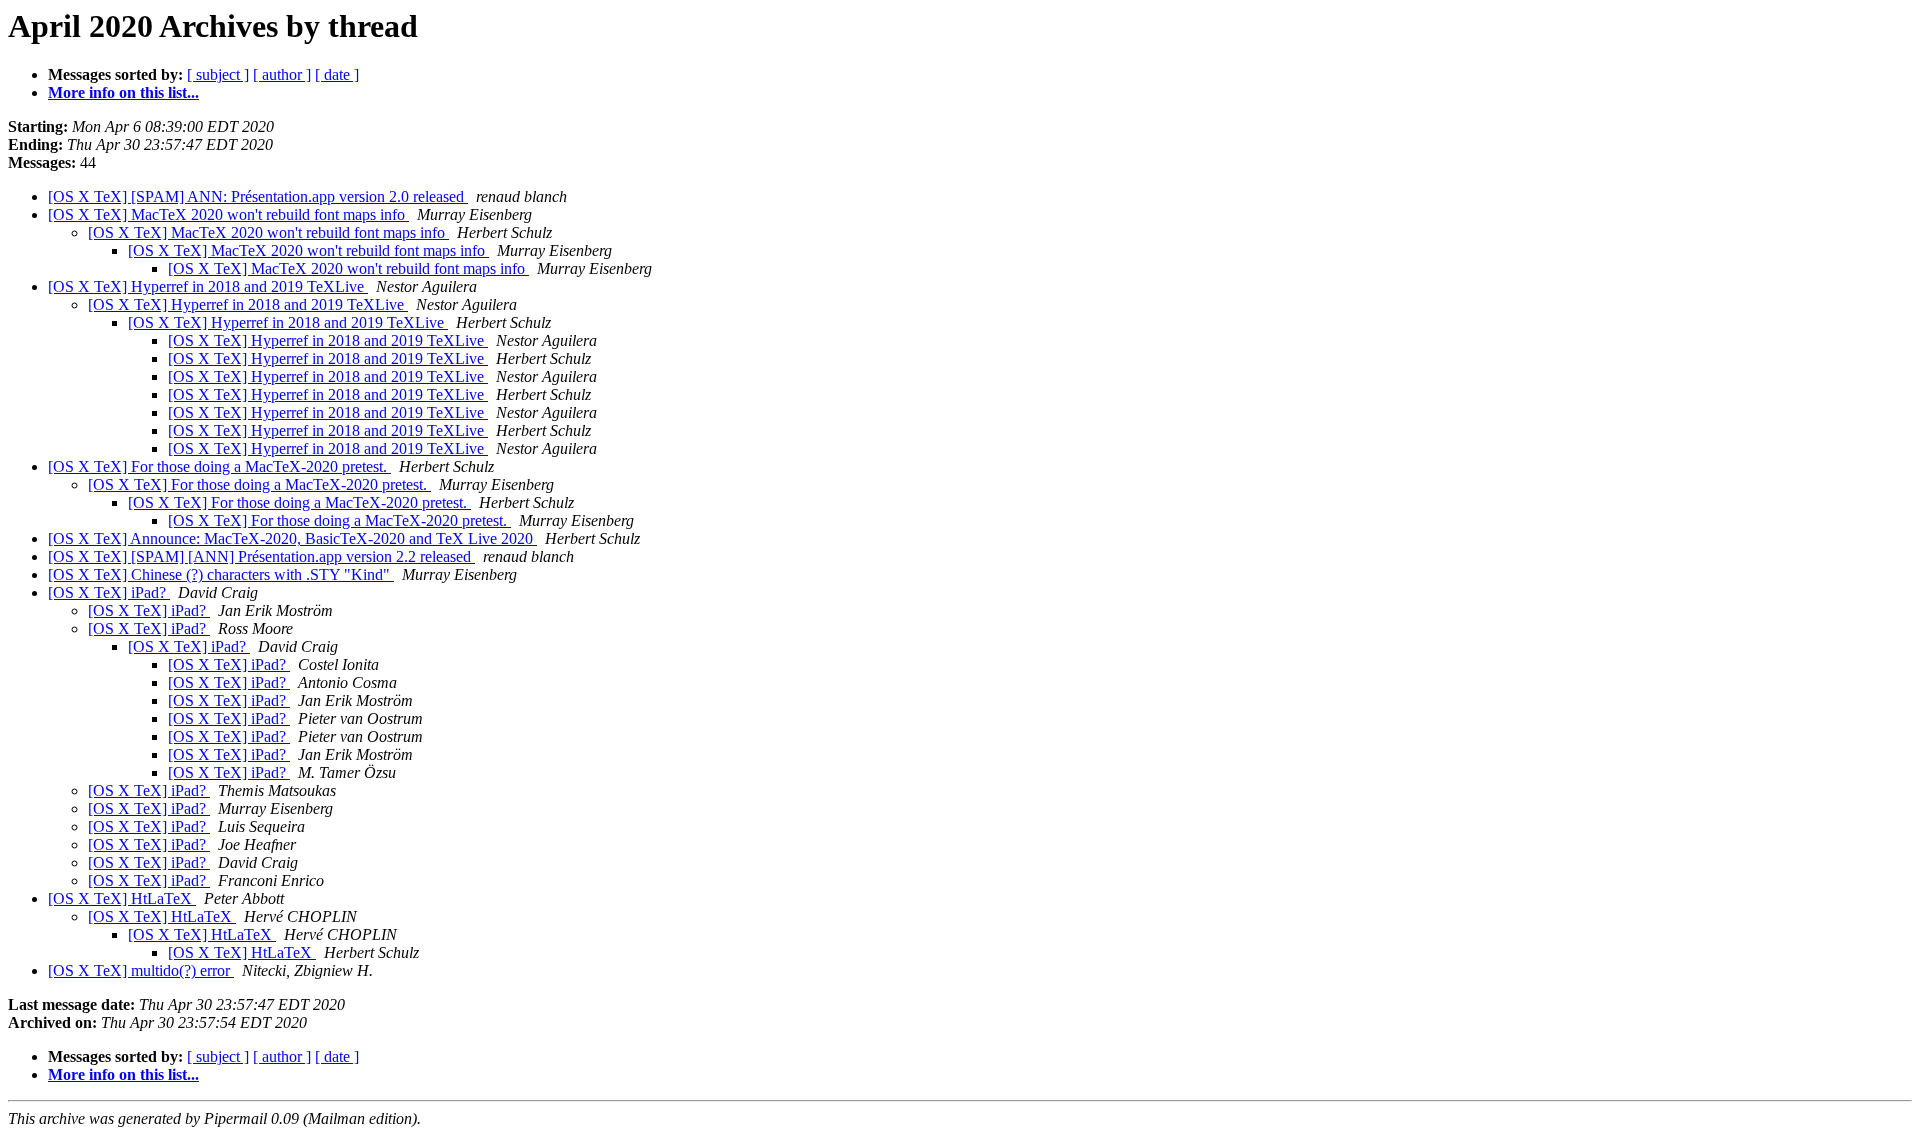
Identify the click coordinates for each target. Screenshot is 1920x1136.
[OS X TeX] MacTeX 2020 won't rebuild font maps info (228, 214)
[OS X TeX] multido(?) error (141, 970)
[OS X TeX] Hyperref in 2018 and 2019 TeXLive (208, 286)
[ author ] (282, 74)
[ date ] (337, 74)
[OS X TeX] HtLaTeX (122, 898)
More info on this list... (123, 92)
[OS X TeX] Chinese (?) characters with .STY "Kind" (221, 574)
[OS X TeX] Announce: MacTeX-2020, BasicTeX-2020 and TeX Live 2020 (292, 538)
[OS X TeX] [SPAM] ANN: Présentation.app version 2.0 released (258, 196)
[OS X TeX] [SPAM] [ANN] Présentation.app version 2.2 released (261, 556)
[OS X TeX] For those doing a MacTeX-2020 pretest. (219, 466)
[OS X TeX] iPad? (109, 592)
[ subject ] (218, 74)
